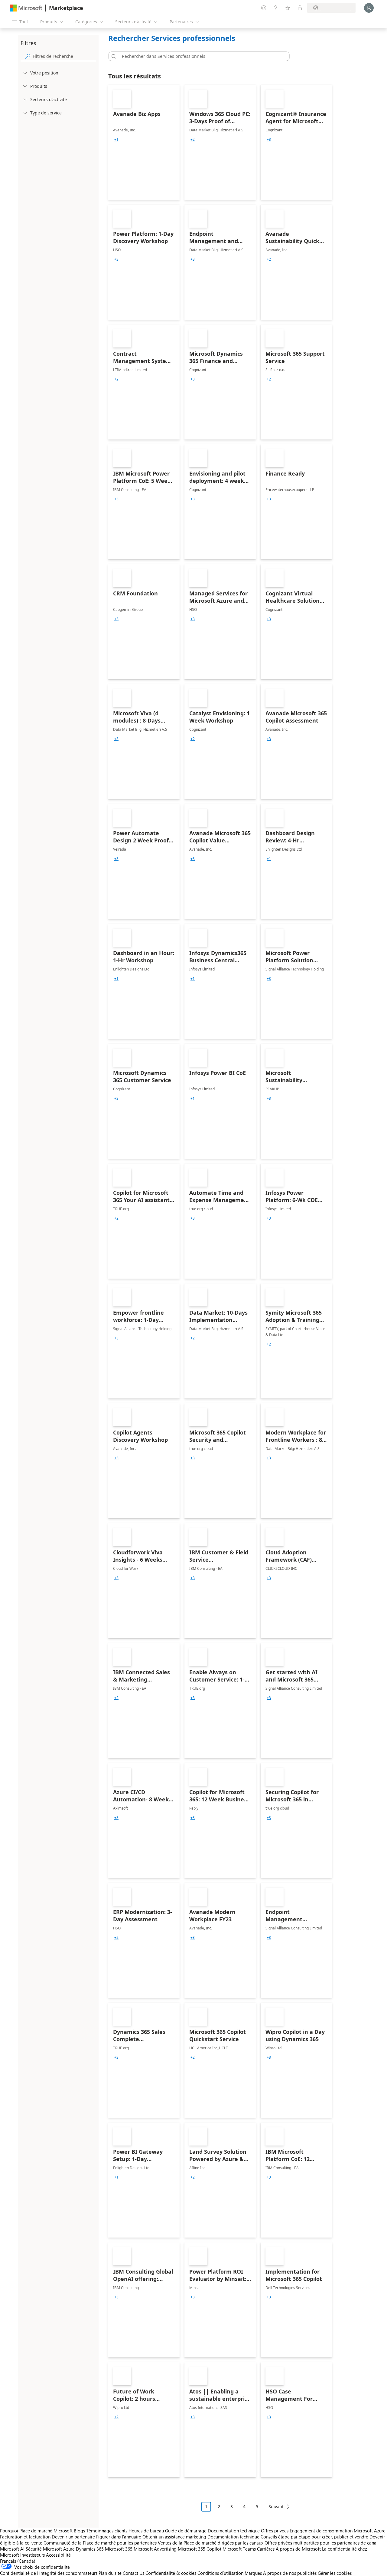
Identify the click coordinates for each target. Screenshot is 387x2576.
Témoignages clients (107, 2531)
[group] (116, 140)
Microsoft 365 (119, 2549)
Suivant (276, 2507)
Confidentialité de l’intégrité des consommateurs (49, 2573)
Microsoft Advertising (155, 2549)
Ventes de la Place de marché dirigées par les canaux (211, 2543)
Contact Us (133, 2573)
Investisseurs (33, 2555)
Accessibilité (58, 2555)
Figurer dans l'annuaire (119, 2537)
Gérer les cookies (335, 2573)
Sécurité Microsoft (44, 2549)
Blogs (79, 2531)
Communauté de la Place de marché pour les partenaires (100, 2543)
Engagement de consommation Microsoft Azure (338, 2531)
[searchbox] (64, 56)
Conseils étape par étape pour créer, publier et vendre (314, 2537)
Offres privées (275, 2531)
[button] (113, 56)
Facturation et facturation (25, 2537)
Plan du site (110, 2573)
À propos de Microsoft (298, 2549)
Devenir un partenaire (73, 2537)
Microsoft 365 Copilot (200, 2549)
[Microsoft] (26, 8)
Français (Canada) (18, 2561)
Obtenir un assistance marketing (174, 2537)
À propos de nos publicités (290, 2573)
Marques (253, 2573)
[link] (144, 142)
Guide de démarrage (186, 2531)
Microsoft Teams (239, 2549)
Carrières (266, 2549)
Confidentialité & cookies (171, 2573)
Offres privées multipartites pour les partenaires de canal (321, 2543)
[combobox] (201, 56)
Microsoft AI (12, 2549)
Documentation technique (234, 2531)
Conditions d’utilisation (220, 2573)
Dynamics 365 (90, 2549)
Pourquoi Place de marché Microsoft (36, 2531)
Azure (69, 2549)
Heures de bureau (146, 2531)
